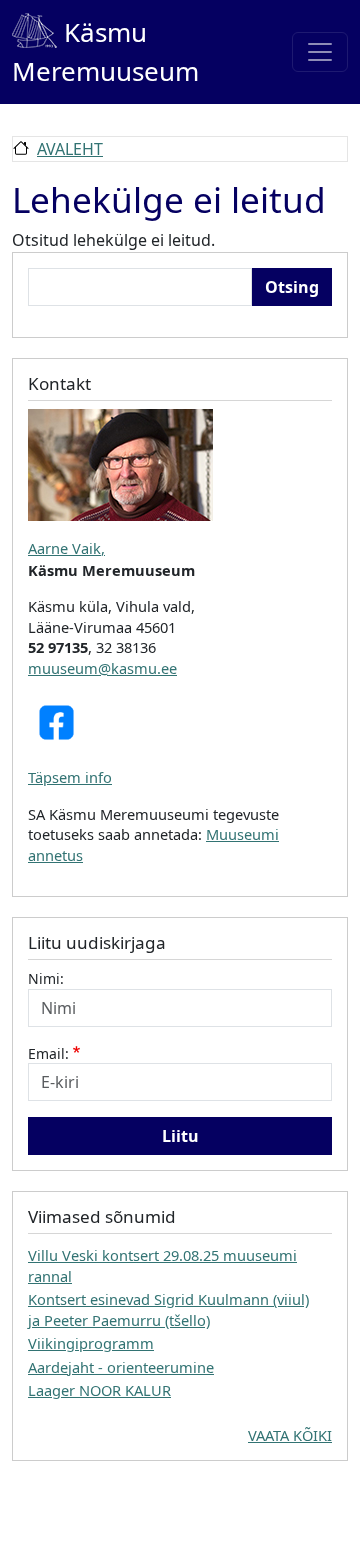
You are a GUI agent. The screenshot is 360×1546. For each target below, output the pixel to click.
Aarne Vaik (64, 548)
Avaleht (70, 149)
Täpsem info (70, 777)
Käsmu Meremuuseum (105, 51)
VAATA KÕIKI (290, 1435)
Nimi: (46, 978)
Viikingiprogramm (91, 1343)
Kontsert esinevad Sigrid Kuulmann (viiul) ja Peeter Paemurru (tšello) (168, 1309)
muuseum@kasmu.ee (102, 668)
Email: (48, 1053)
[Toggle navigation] (320, 52)
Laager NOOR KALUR (99, 1390)
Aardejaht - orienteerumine (121, 1367)
